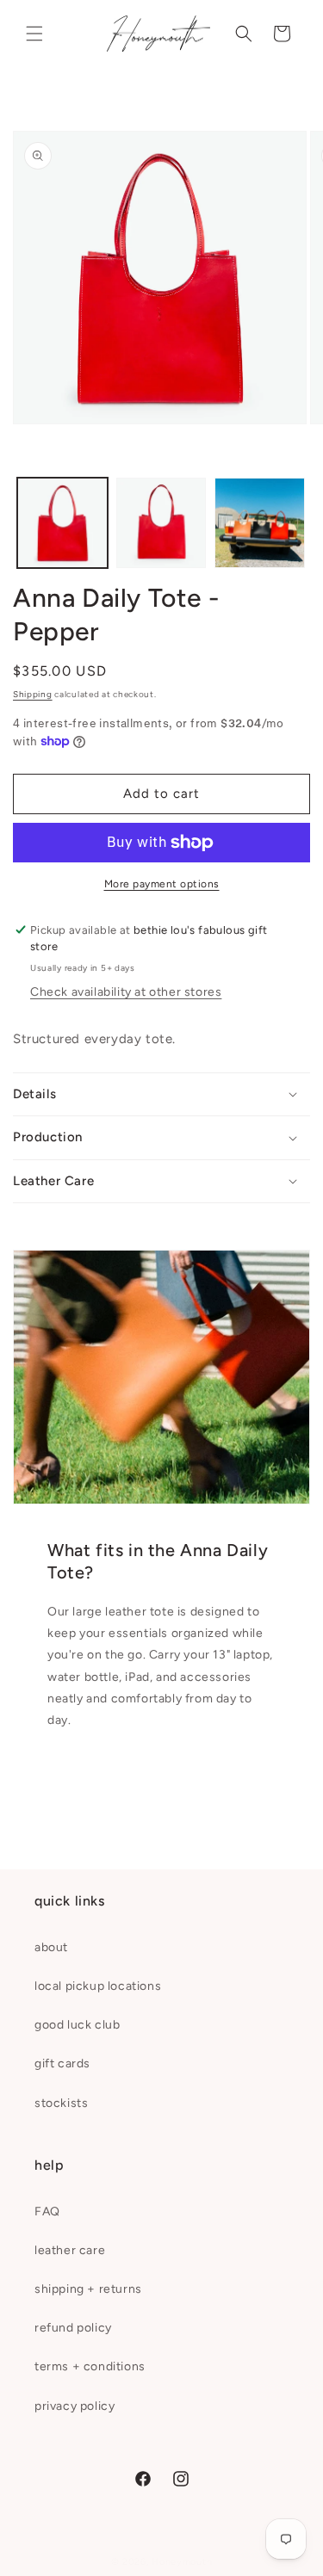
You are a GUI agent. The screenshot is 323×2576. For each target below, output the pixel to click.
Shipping (33, 694)
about (51, 1947)
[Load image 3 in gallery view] (260, 523)
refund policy (73, 2328)
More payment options (162, 884)
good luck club (77, 2025)
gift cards (62, 2063)
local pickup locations (98, 1986)
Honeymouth (182, 2562)
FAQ (47, 2212)
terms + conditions (90, 2366)
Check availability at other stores (126, 992)
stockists (61, 2103)
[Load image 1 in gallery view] (62, 523)
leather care (70, 2250)
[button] (34, 34)
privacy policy (75, 2406)
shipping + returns (88, 2289)
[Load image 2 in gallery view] (161, 523)
